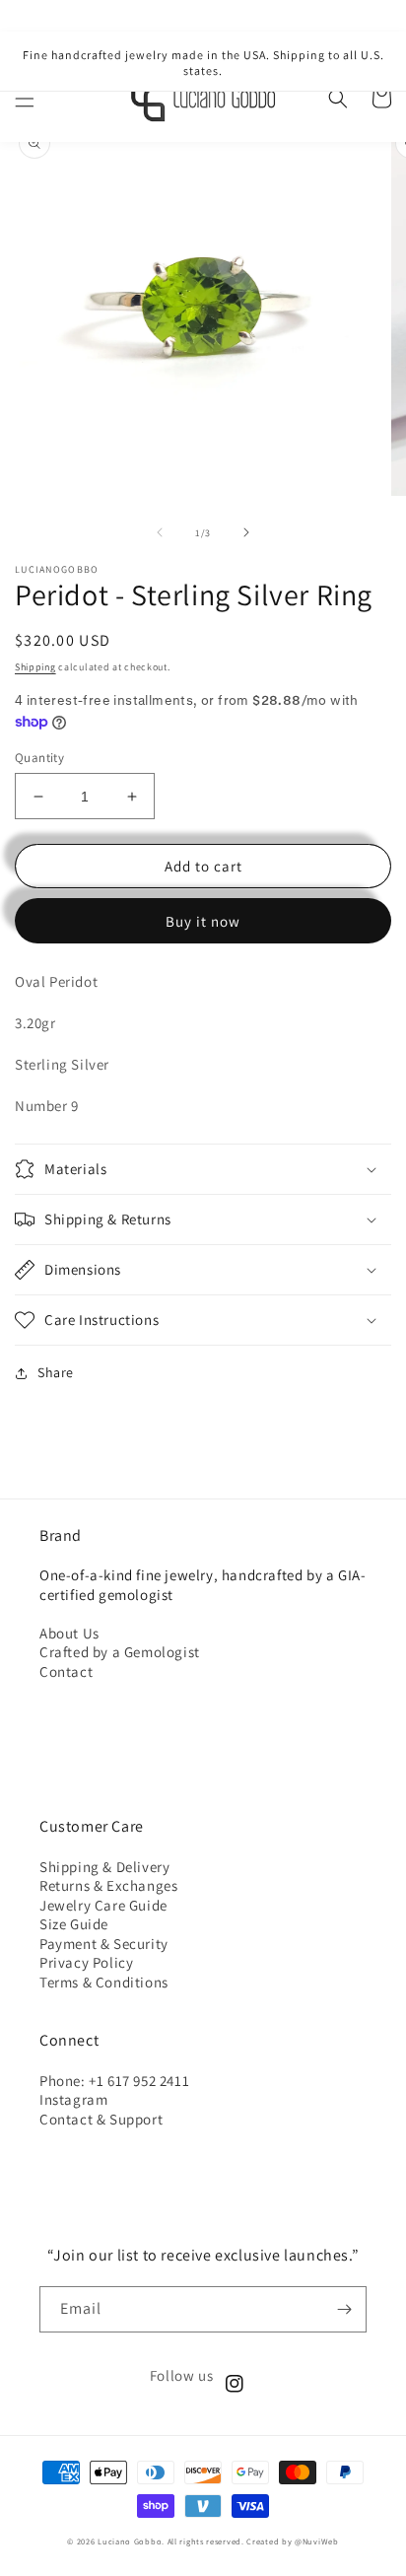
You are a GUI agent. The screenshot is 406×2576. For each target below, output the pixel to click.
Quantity (39, 758)
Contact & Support (101, 2119)
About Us (69, 1633)
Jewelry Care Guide (103, 1905)
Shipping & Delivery (104, 1867)
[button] (25, 99)
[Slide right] (246, 532)
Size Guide (74, 1924)
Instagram (73, 2099)
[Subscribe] (344, 2309)
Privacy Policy (86, 1962)
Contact (66, 1671)
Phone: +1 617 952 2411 (114, 2081)
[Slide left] (160, 532)
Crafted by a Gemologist (120, 1652)
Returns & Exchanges (108, 1885)
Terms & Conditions (104, 1982)
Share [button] (56, 1372)
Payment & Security (104, 1944)
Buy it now (203, 921)
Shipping (35, 667)
